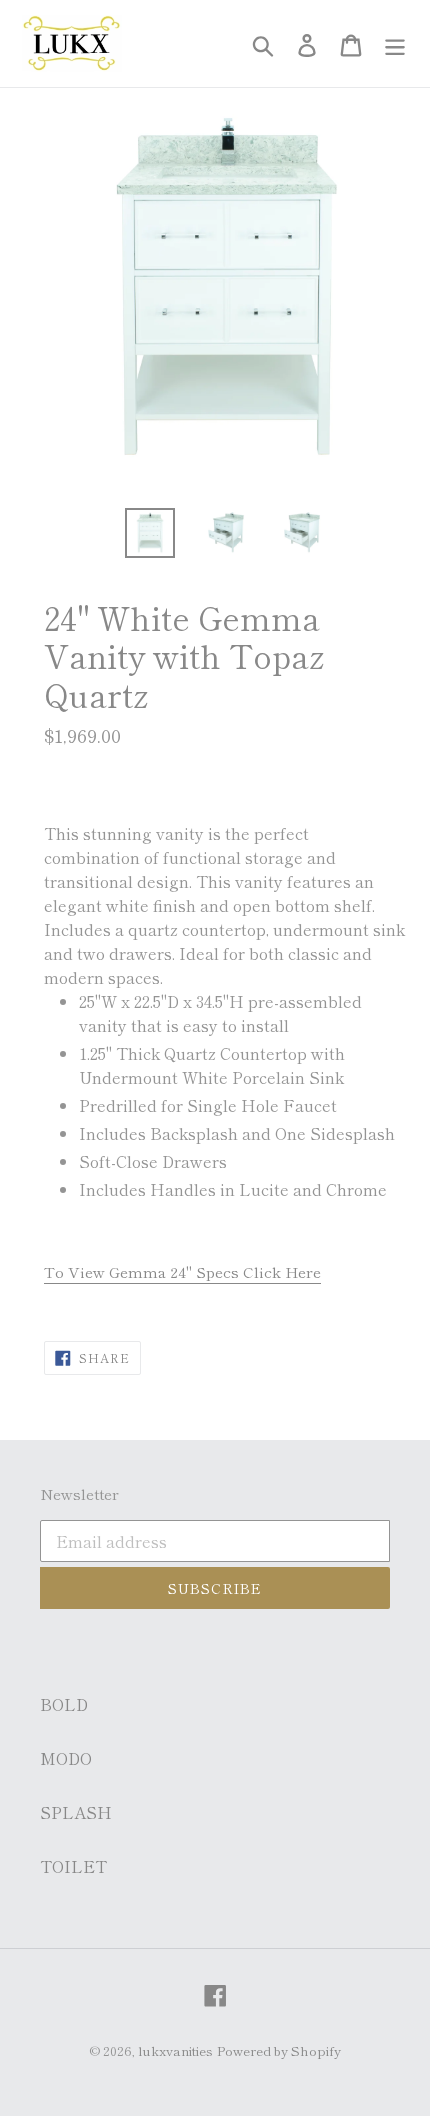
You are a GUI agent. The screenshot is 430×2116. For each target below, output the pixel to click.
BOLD (64, 1704)
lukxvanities (175, 2050)
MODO (66, 1758)
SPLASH (76, 1812)
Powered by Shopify (279, 2050)
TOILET (73, 1866)
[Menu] (395, 43)
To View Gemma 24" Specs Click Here (182, 1271)
